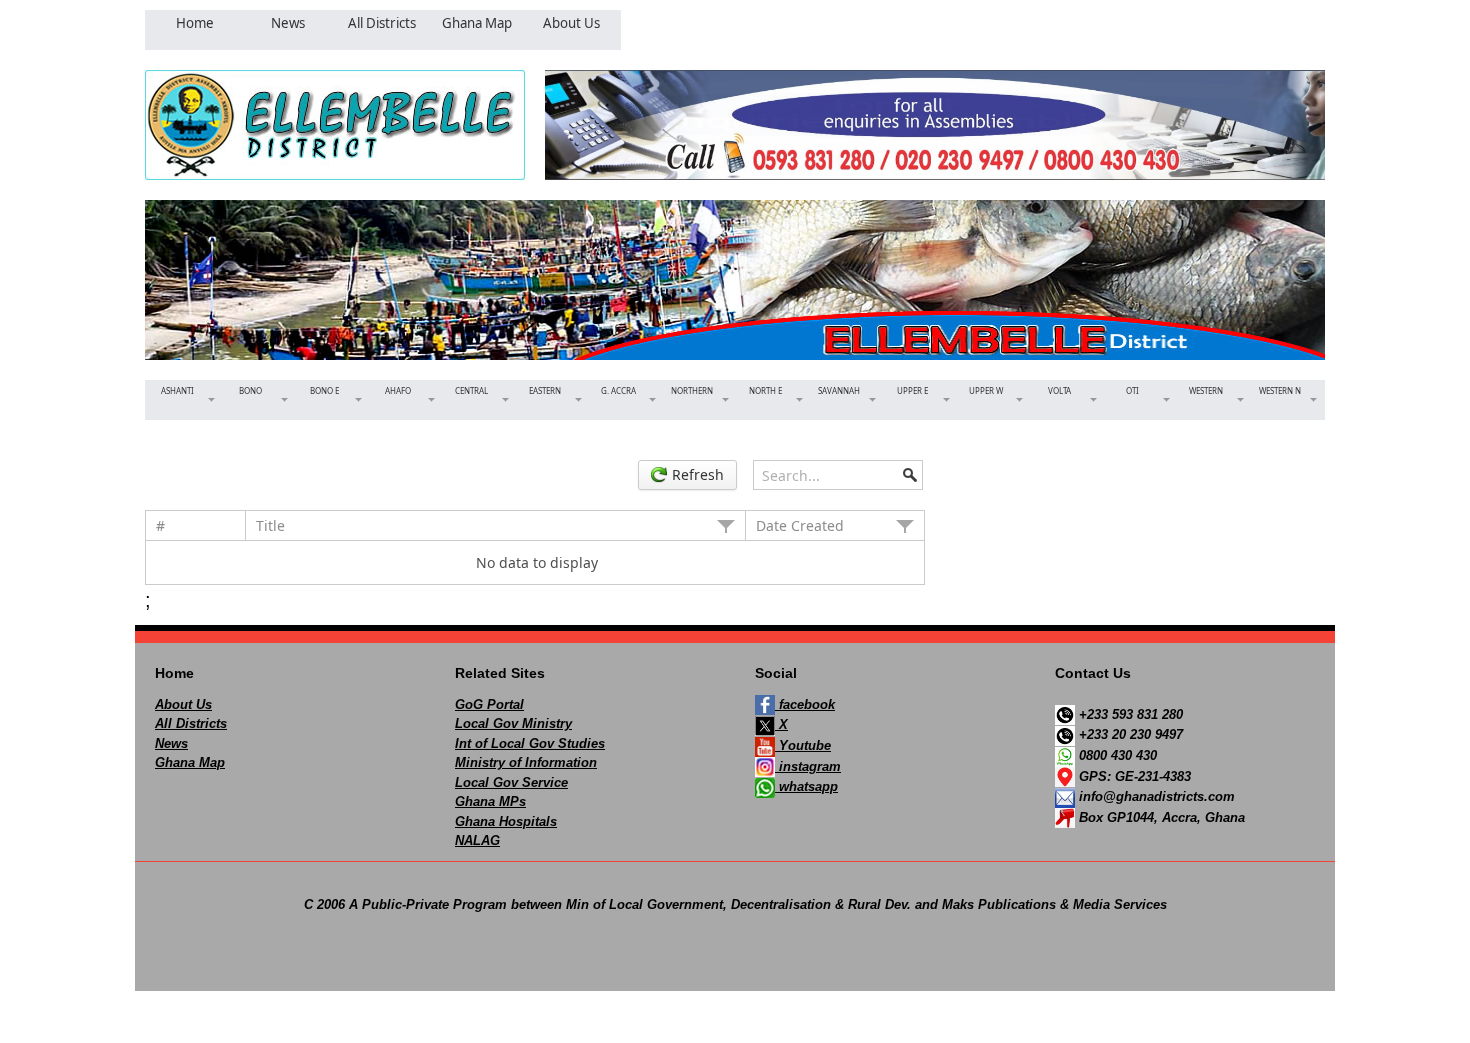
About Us (183, 704)
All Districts (191, 723)
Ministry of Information (526, 762)
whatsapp (806, 786)
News (171, 743)
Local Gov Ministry (513, 723)
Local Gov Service (511, 782)
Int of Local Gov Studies (530, 743)
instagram (808, 766)
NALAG (477, 840)
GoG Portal (489, 704)
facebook (805, 704)
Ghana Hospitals (506, 821)
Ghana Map (190, 762)
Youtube (803, 745)
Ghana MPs (490, 801)
